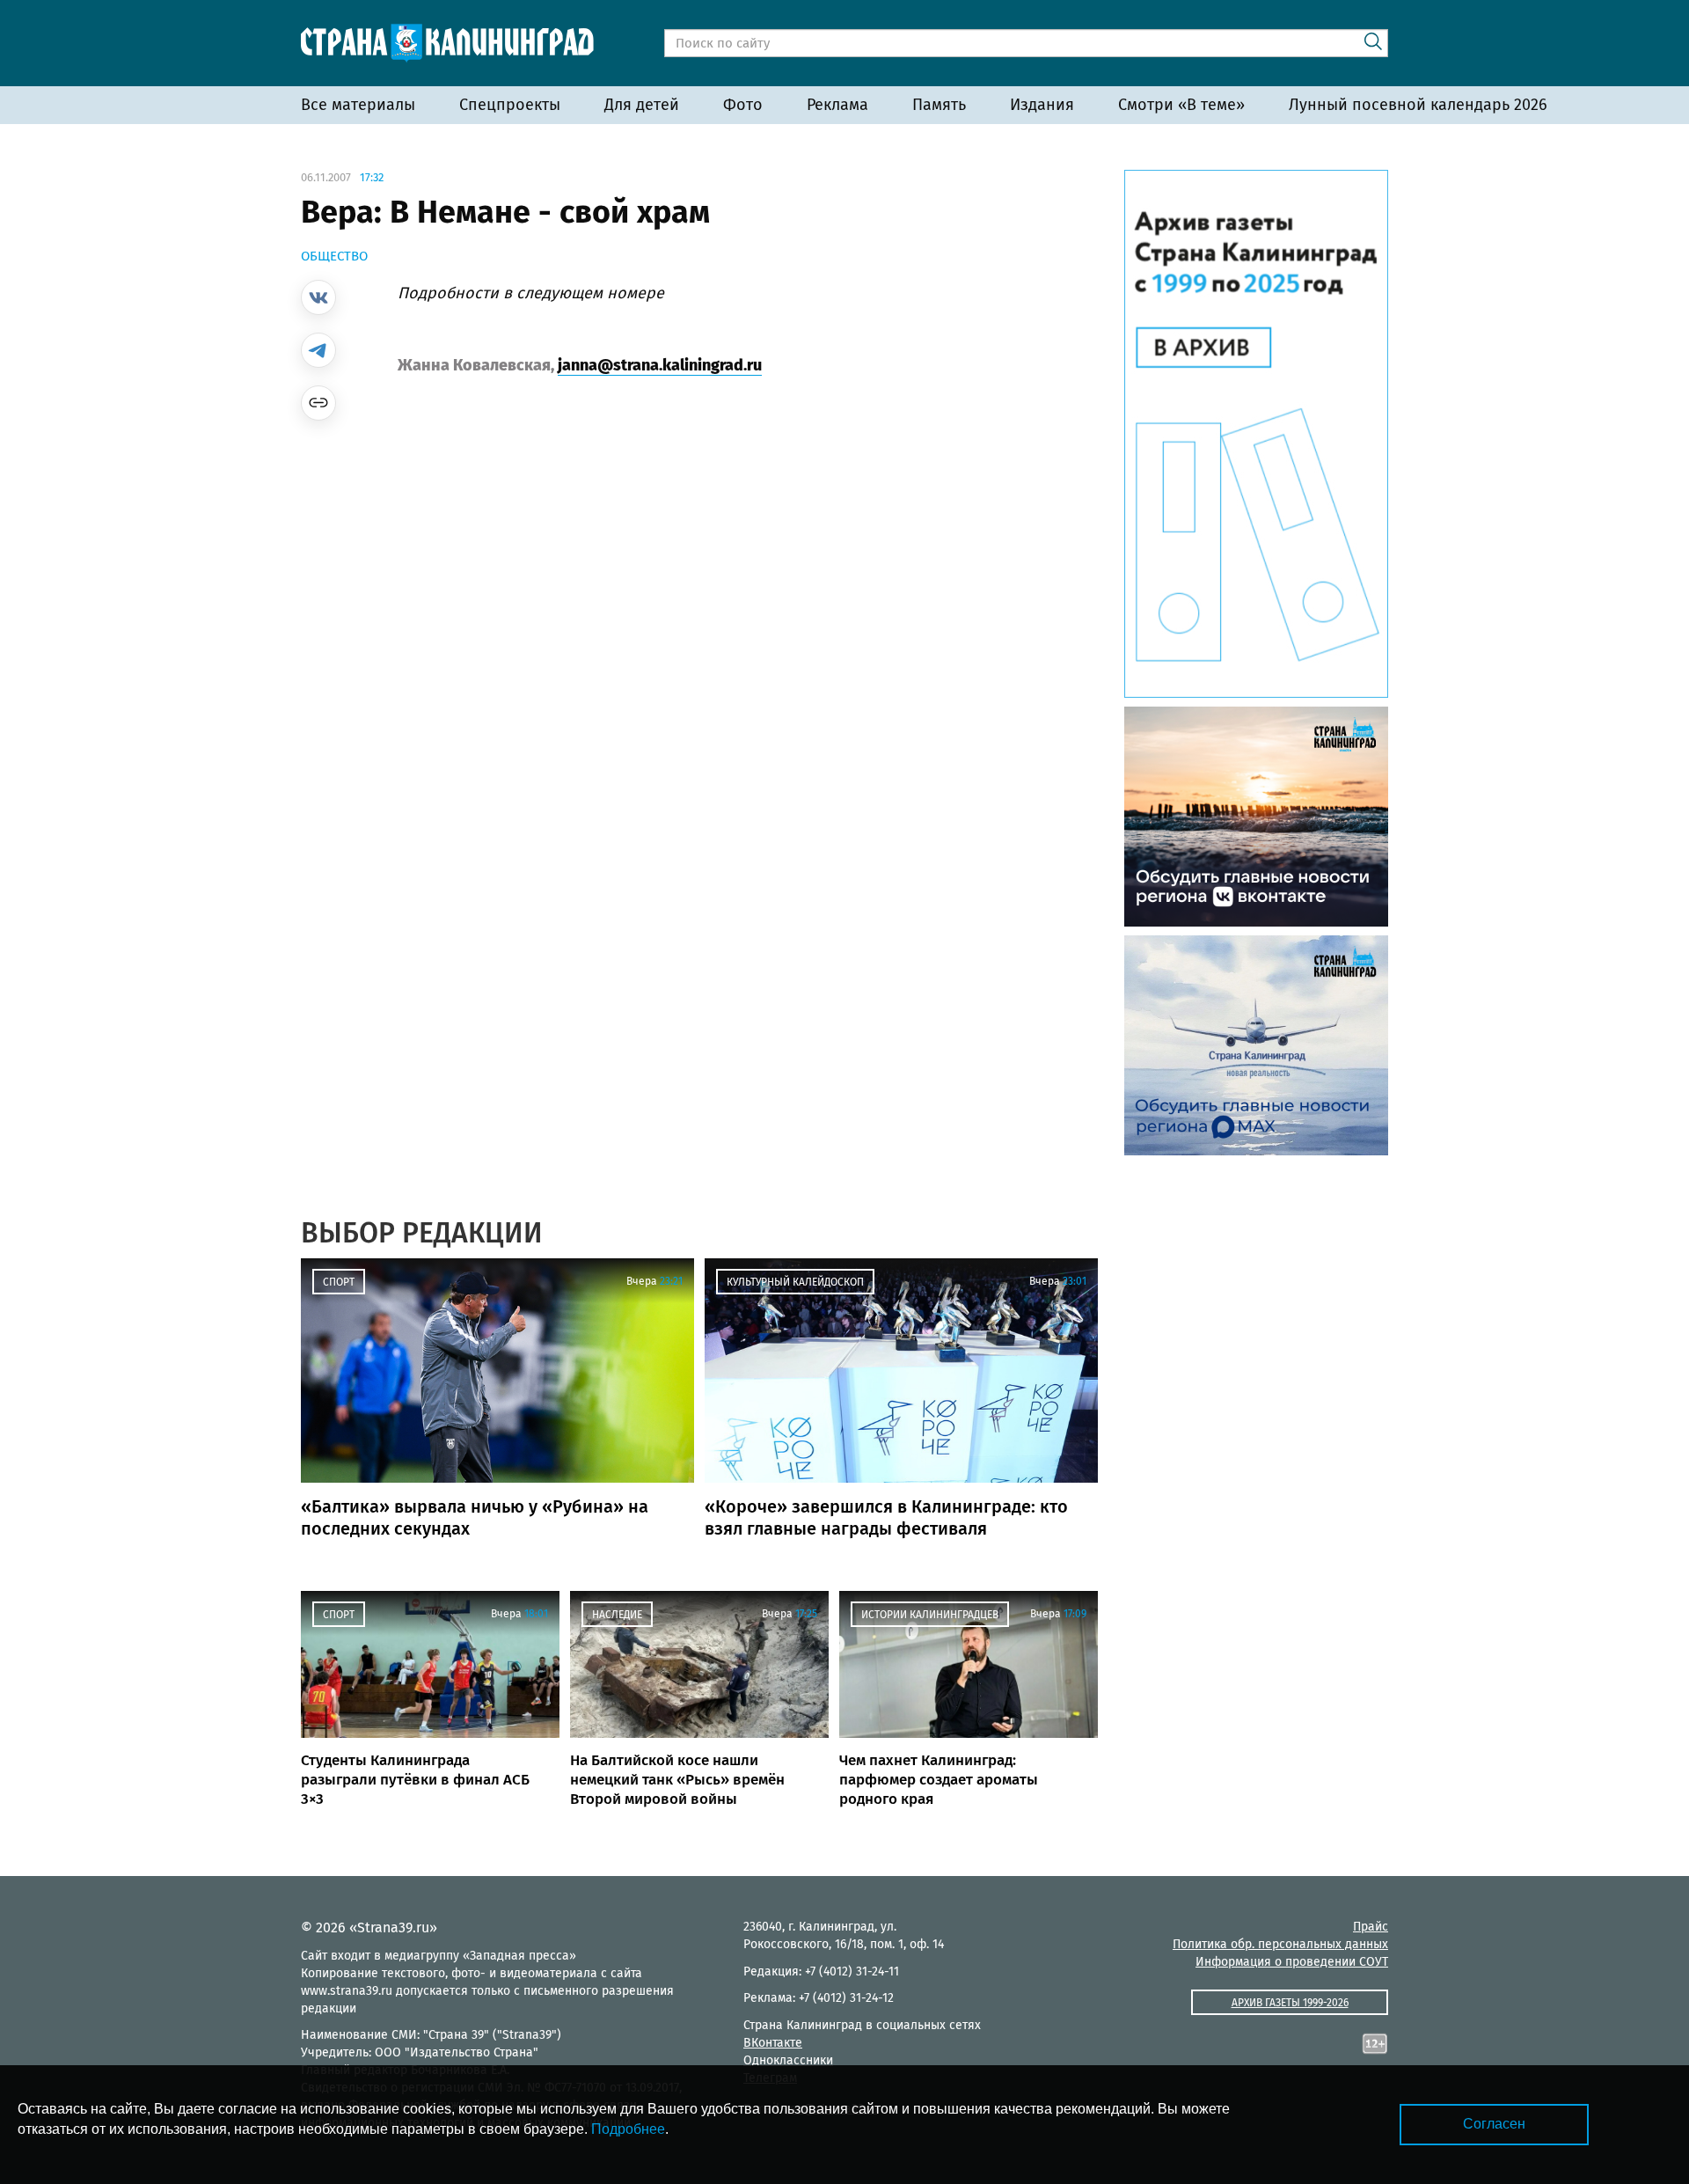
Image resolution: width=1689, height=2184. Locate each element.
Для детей (642, 105)
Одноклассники (788, 2060)
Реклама (837, 105)
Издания (1042, 105)
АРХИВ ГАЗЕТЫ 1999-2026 (1290, 2003)
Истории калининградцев (930, 1615)
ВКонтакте (773, 2043)
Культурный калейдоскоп (795, 1282)
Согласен (1494, 2124)
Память (939, 105)
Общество (334, 256)
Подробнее (628, 2129)
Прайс (1371, 1927)
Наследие (617, 1615)
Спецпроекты (510, 105)
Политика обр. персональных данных (1280, 1944)
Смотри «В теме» (1181, 105)
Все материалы (358, 105)
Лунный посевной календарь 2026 (1418, 105)
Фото (743, 105)
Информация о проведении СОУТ (1292, 1962)
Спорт (339, 1282)
